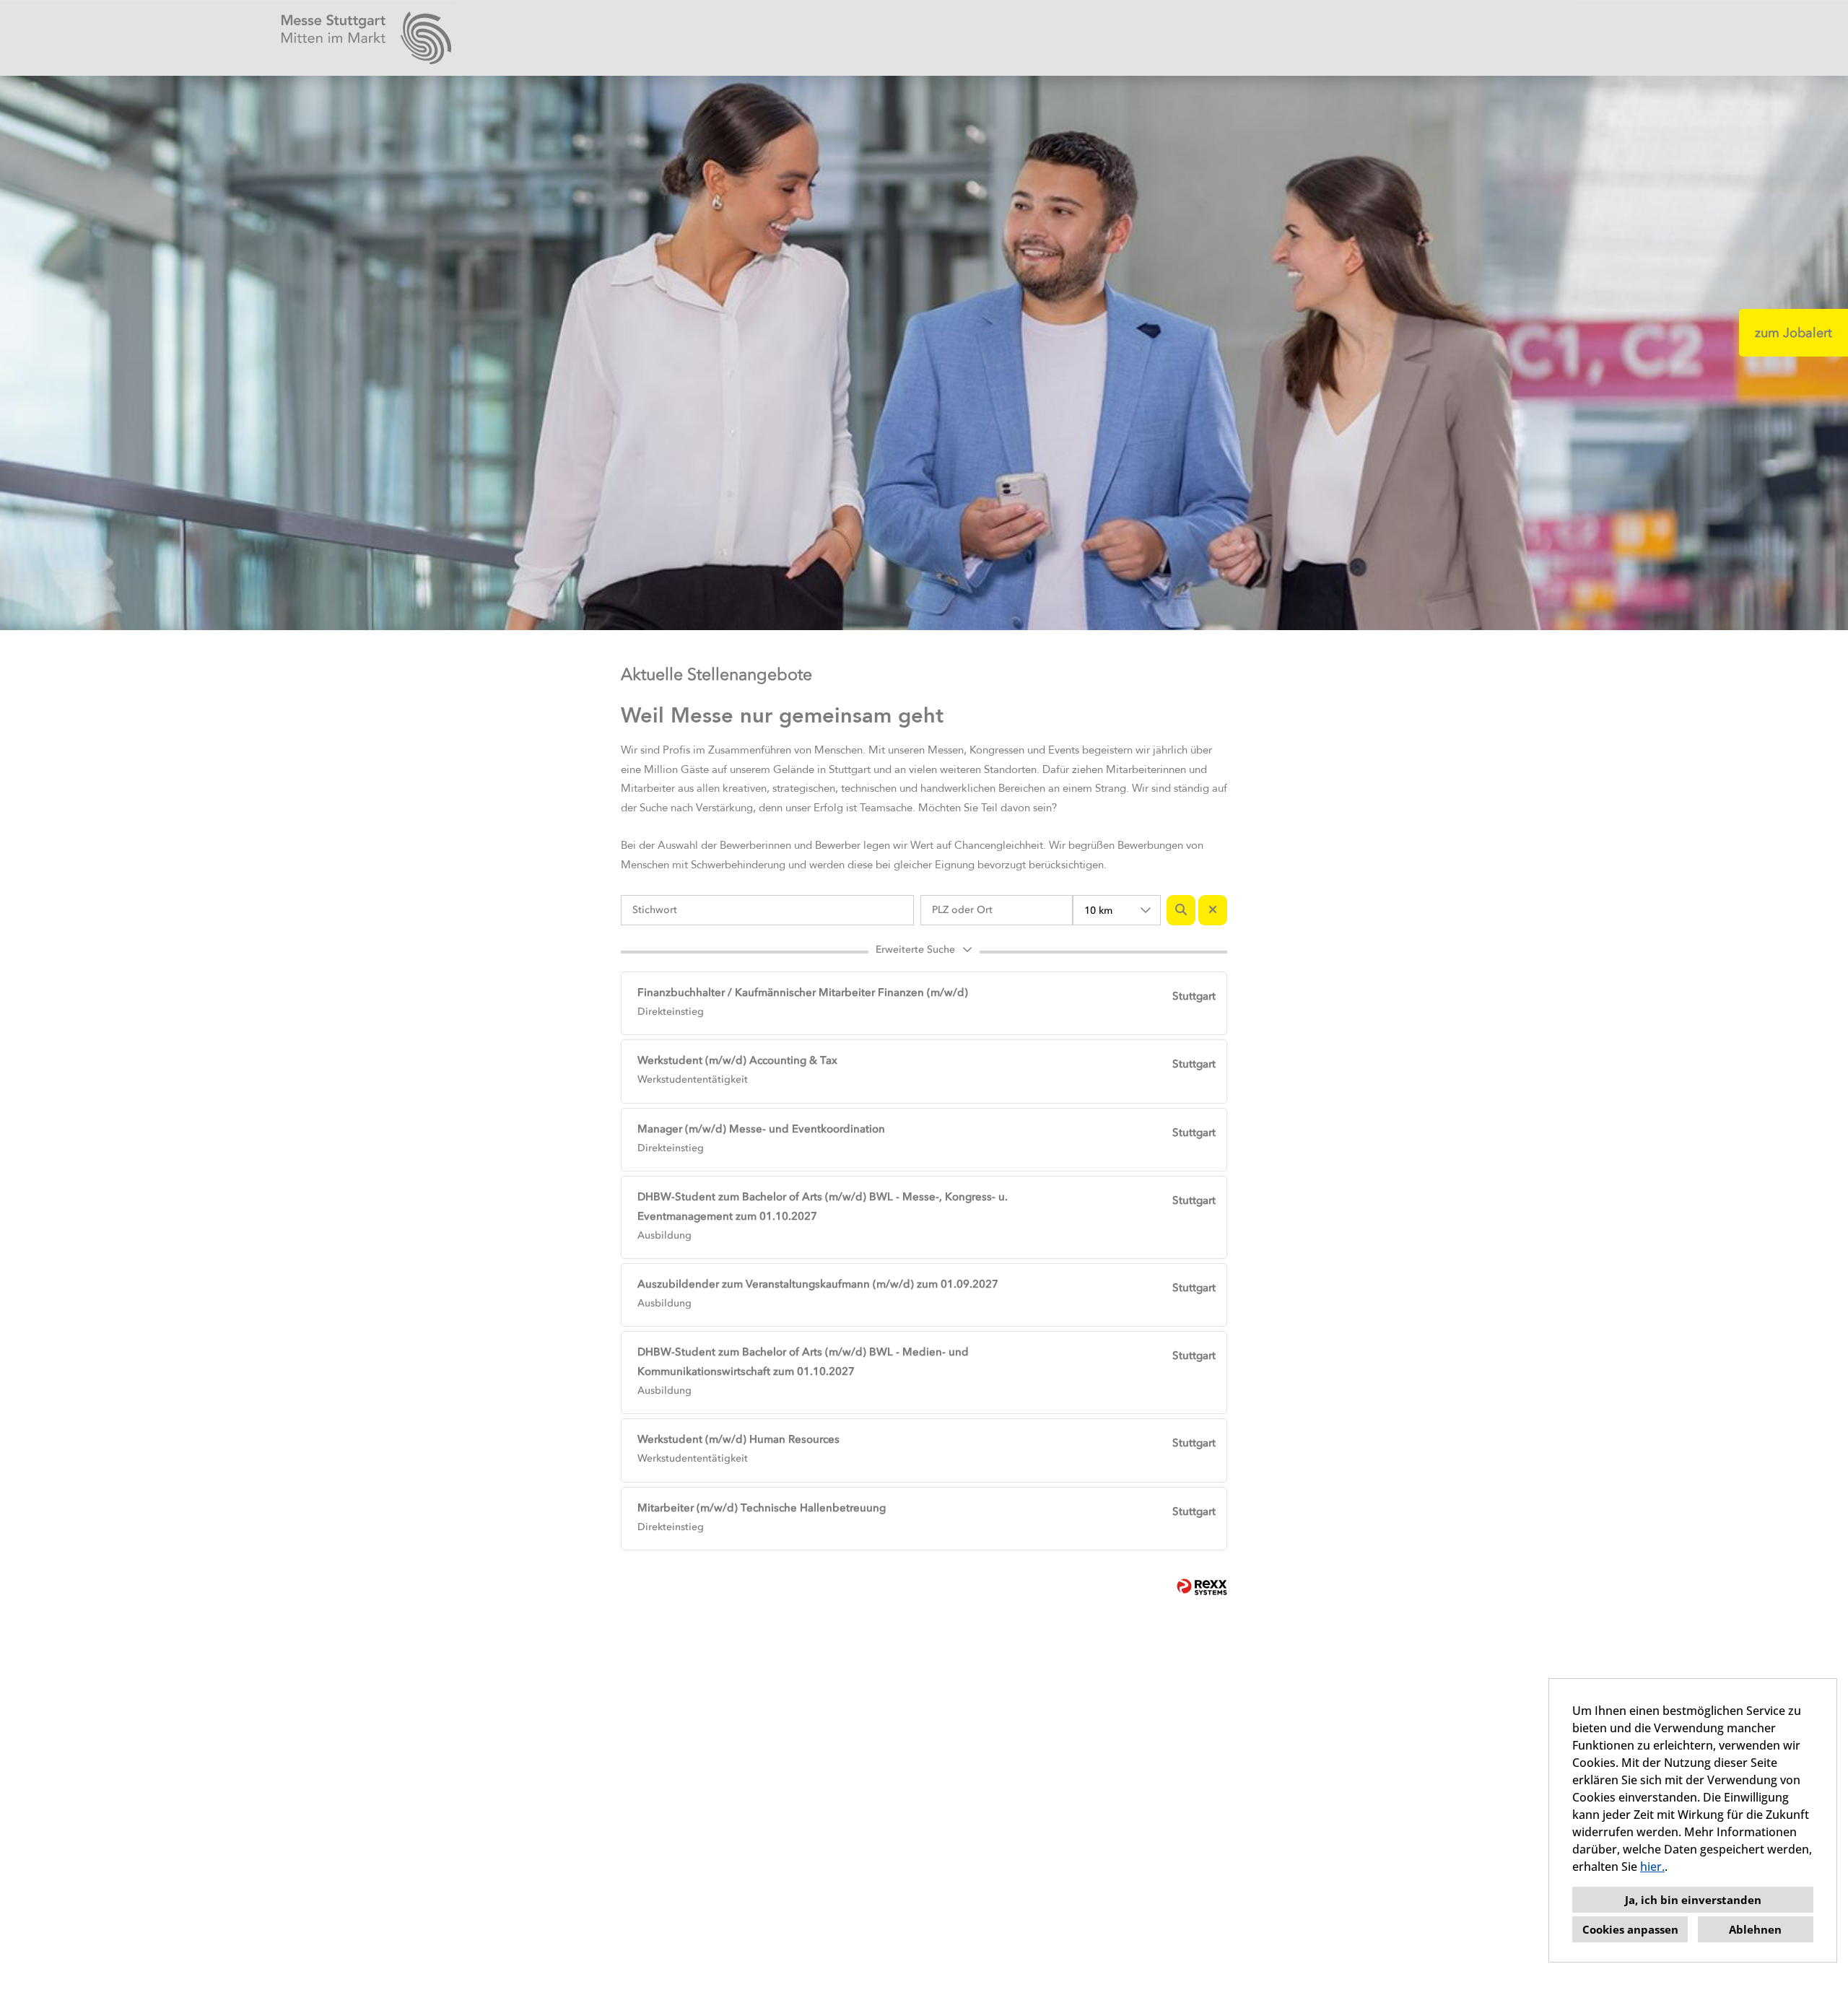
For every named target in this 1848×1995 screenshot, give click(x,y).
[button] (924, 952)
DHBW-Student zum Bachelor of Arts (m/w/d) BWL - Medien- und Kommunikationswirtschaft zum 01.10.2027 (803, 1362)
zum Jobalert (1793, 333)
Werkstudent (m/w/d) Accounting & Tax (737, 1060)
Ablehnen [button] (1755, 1929)
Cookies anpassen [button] (1630, 1929)
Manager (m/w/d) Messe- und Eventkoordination (761, 1129)
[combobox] (1117, 910)
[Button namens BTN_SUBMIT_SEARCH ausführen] (1181, 910)
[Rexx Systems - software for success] (1202, 1587)
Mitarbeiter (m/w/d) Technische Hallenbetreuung (762, 1508)
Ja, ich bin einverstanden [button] (1693, 1900)
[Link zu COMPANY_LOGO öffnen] (366, 38)
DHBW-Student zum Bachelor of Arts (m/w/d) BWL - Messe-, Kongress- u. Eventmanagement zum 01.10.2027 (823, 1206)
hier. (1652, 1867)
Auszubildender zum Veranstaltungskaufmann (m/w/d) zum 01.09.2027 (818, 1284)
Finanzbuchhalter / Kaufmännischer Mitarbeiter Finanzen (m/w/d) (803, 992)
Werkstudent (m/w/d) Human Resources (738, 1439)
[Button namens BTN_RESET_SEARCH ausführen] (1213, 910)
